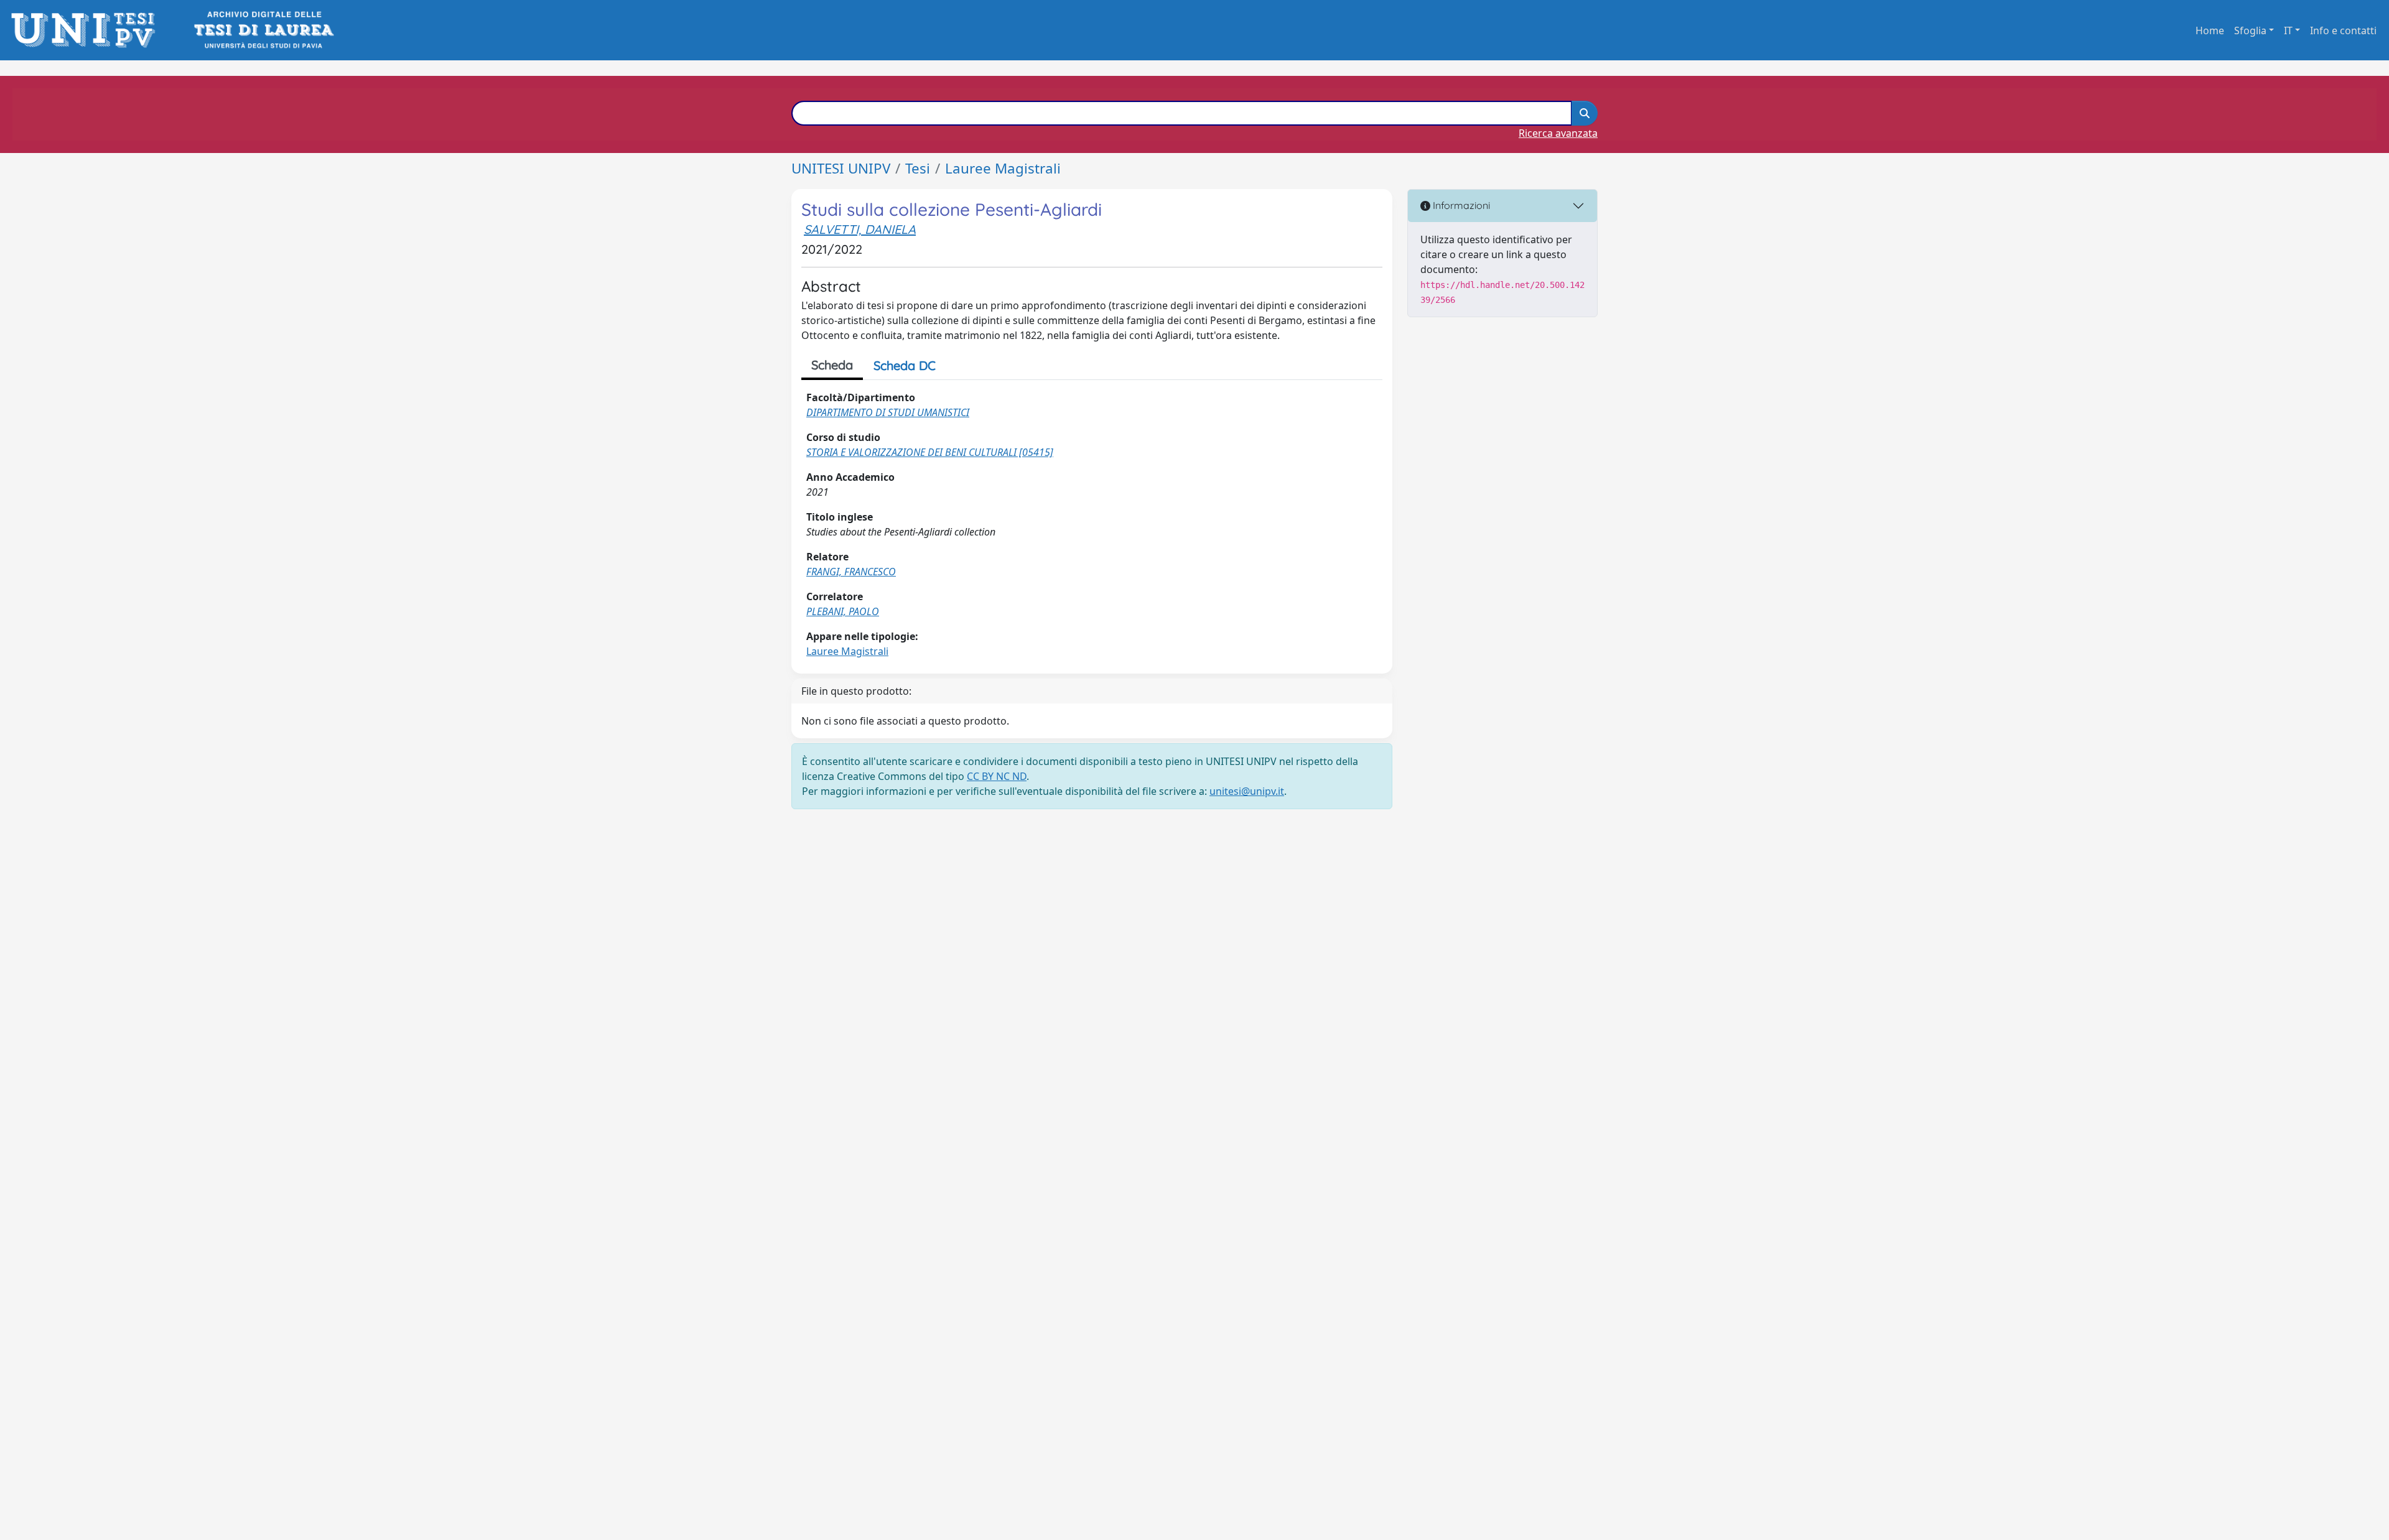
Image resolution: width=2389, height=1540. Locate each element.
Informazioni (1460, 205)
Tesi (918, 168)
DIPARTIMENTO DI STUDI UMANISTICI (888, 412)
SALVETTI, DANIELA (860, 229)
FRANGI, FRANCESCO (851, 572)
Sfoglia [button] (2250, 30)
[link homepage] (87, 30)
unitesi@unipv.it (1247, 791)
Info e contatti (2343, 30)
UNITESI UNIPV (841, 168)
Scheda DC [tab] (905, 365)
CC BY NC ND (997, 776)
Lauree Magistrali (1003, 168)
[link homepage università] (263, 30)
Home (2210, 30)
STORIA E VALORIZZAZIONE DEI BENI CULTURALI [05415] (930, 452)
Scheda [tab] (832, 365)
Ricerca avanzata (1558, 133)
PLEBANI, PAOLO (843, 611)
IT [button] (2288, 30)
